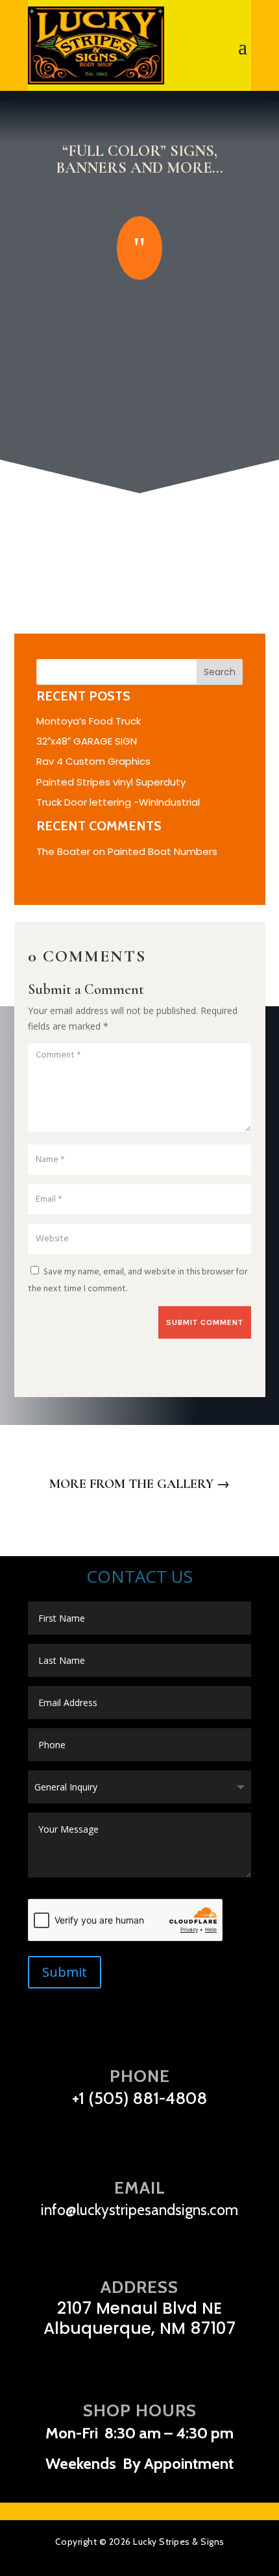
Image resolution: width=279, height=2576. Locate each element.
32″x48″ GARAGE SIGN (87, 741)
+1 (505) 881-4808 (139, 2098)
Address (139, 2287)
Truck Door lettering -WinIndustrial (118, 802)
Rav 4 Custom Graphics (93, 761)
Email (140, 2188)
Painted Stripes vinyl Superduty (111, 782)
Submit (65, 1972)
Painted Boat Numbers (163, 851)
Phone (140, 2076)
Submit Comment (205, 1322)
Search (220, 672)
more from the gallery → (139, 1484)
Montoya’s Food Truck (89, 721)
